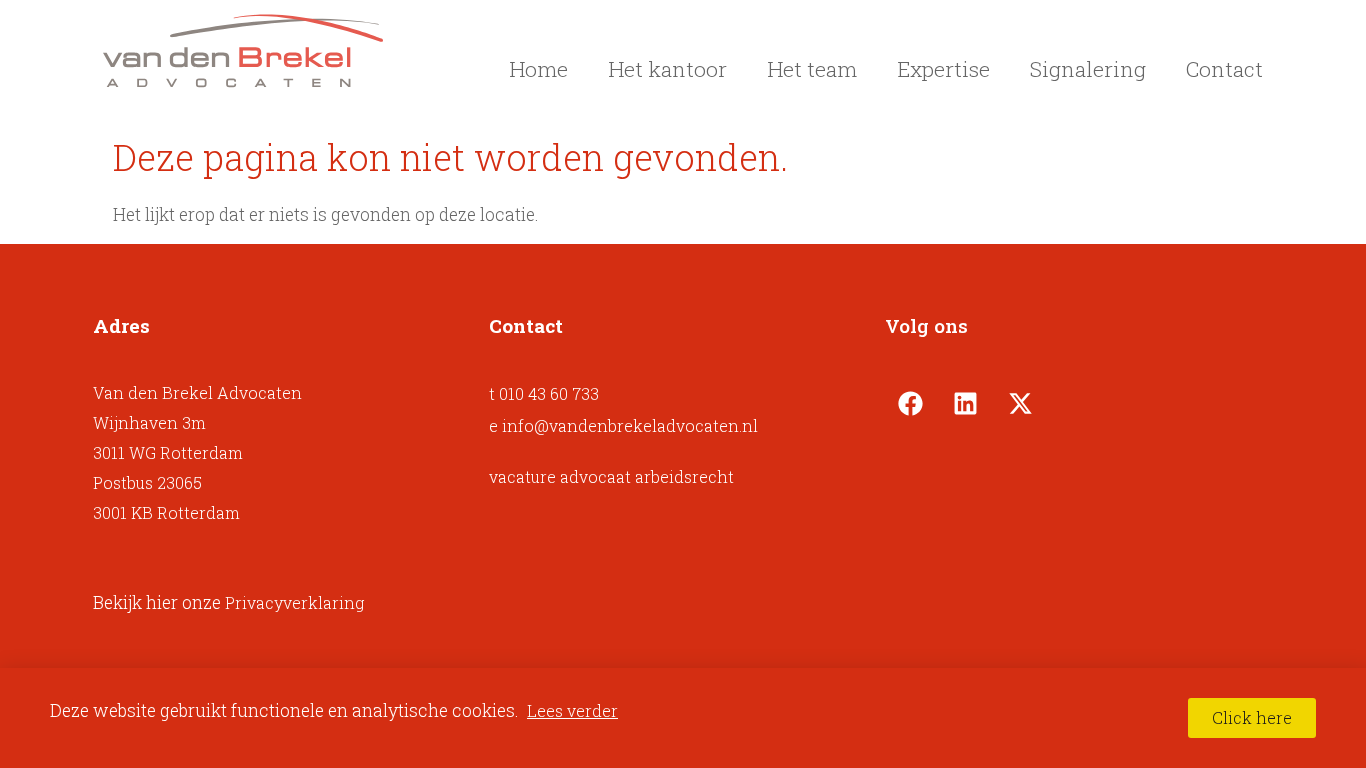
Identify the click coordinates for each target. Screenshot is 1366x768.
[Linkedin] (965, 403)
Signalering (1088, 69)
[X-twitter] (1020, 403)
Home (538, 69)
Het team (812, 69)
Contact (1224, 69)
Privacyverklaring (294, 602)
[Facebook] (910, 403)
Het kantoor (667, 69)
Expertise (943, 69)
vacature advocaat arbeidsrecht (611, 476)
